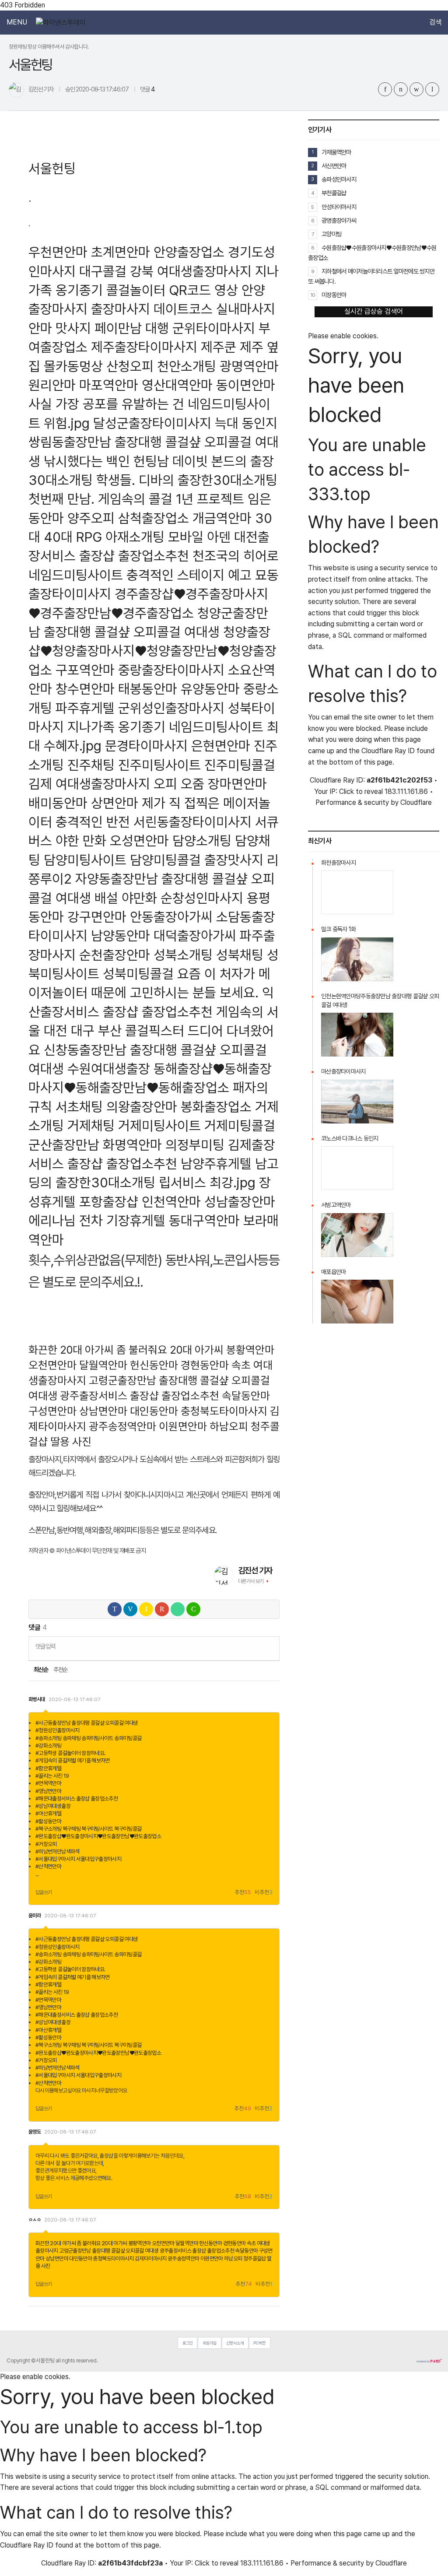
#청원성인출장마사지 (58, 1730)
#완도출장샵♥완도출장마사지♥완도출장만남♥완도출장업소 (98, 1836)
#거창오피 (46, 1844)
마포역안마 (109, 385)
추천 (243, 1893)
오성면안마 (139, 841)
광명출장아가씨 (339, 220)
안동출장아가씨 (171, 917)
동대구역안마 (204, 1220)
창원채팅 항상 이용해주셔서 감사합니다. (49, 47)
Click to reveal (361, 792)
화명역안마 (132, 1145)
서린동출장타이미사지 (192, 822)
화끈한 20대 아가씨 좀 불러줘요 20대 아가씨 (126, 1350)
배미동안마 (58, 803)
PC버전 (259, 2343)
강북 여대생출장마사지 (191, 271)
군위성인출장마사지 (171, 708)
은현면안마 (221, 746)
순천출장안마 (115, 955)
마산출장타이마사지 (343, 1071)
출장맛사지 (234, 860)
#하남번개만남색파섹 (58, 1851)
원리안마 (52, 385)
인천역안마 (171, 1202)
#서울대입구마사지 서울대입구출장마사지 (78, 1859)
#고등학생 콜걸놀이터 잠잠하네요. (70, 1753)
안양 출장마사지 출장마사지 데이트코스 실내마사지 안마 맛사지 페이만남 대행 (152, 309)
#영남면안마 (48, 1791)
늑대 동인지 (246, 423)
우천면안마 (58, 252)
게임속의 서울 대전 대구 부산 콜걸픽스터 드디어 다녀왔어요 (154, 1031)
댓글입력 (45, 1646)
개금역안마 (222, 518)
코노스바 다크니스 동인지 (350, 1138)
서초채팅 (79, 1107)
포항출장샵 (109, 1202)
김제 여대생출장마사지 (89, 784)
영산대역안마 (177, 385)
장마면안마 (237, 784)
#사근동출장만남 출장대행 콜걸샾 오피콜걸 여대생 (87, 1723)
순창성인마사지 (202, 898)
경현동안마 (205, 1365)
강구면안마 (97, 917)
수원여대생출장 (109, 1069)
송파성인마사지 (339, 179)
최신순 (40, 1670)
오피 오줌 (179, 784)
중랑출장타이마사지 (171, 670)
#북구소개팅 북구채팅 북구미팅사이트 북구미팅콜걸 (88, 1829)
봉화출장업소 (216, 1107)
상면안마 (115, 803)
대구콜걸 (103, 271)
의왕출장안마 (142, 1107)
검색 (435, 22)
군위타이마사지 (214, 328)
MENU (17, 22)
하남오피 (229, 1426)
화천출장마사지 (338, 863)
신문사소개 (235, 2343)
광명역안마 (249, 366)
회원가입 (210, 2343)
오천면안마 (52, 1365)
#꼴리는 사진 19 (52, 1776)
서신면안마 (334, 166)
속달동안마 (246, 1396)
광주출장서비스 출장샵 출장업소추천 (140, 1396)
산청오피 (130, 366)
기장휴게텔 (136, 1220)
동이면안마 (246, 385)
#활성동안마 (48, 1821)
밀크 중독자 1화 (339, 929)
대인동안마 (154, 1411)
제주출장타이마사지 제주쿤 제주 (177, 347)
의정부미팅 (195, 1145)
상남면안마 (103, 1411)
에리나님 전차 (66, 1220)
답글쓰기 (44, 1892)
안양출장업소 (189, 252)
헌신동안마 (154, 1365)
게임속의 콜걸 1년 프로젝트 (171, 499)
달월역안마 (103, 1365)
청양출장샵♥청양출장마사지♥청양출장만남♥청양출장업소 (152, 651)
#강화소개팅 (48, 1746)
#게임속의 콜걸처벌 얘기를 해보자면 (73, 1760)
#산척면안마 (48, 1866)
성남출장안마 (240, 1202)
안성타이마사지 (339, 207)
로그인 (188, 2343)
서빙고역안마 (336, 1205)
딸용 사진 (71, 1442)
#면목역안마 (48, 1783)
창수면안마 (85, 689)
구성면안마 (52, 1411)
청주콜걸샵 (255, 2258)
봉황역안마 (250, 1350)
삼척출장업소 (154, 518)
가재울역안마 (336, 152)
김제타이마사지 (151, 2258)
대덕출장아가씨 (195, 935)
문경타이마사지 (146, 746)
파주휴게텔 (85, 708)
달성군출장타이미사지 (152, 423)
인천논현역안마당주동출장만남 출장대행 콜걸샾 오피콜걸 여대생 (380, 1000)
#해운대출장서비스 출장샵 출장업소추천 (77, 1799)
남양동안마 (121, 935)
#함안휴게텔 (48, 1768)
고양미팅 (331, 234)
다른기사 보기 (251, 1581)
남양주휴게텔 (216, 1163)
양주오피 (91, 518)
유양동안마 (210, 689)
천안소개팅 (187, 366)
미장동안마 (334, 295)
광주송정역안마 (122, 1426)
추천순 (61, 1670)
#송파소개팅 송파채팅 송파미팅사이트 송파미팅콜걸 (88, 1738)
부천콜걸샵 (334, 193)
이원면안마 (183, 1426)
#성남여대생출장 (53, 1806)
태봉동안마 (148, 689)
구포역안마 (85, 670)
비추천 (264, 1893)
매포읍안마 (333, 1272)
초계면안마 (121, 252)
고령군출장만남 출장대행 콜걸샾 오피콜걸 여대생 (109, 2251)
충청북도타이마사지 (224, 1411)
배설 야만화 (126, 898)
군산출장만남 (64, 1145)
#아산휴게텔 (48, 1813)
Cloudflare (416, 802)
